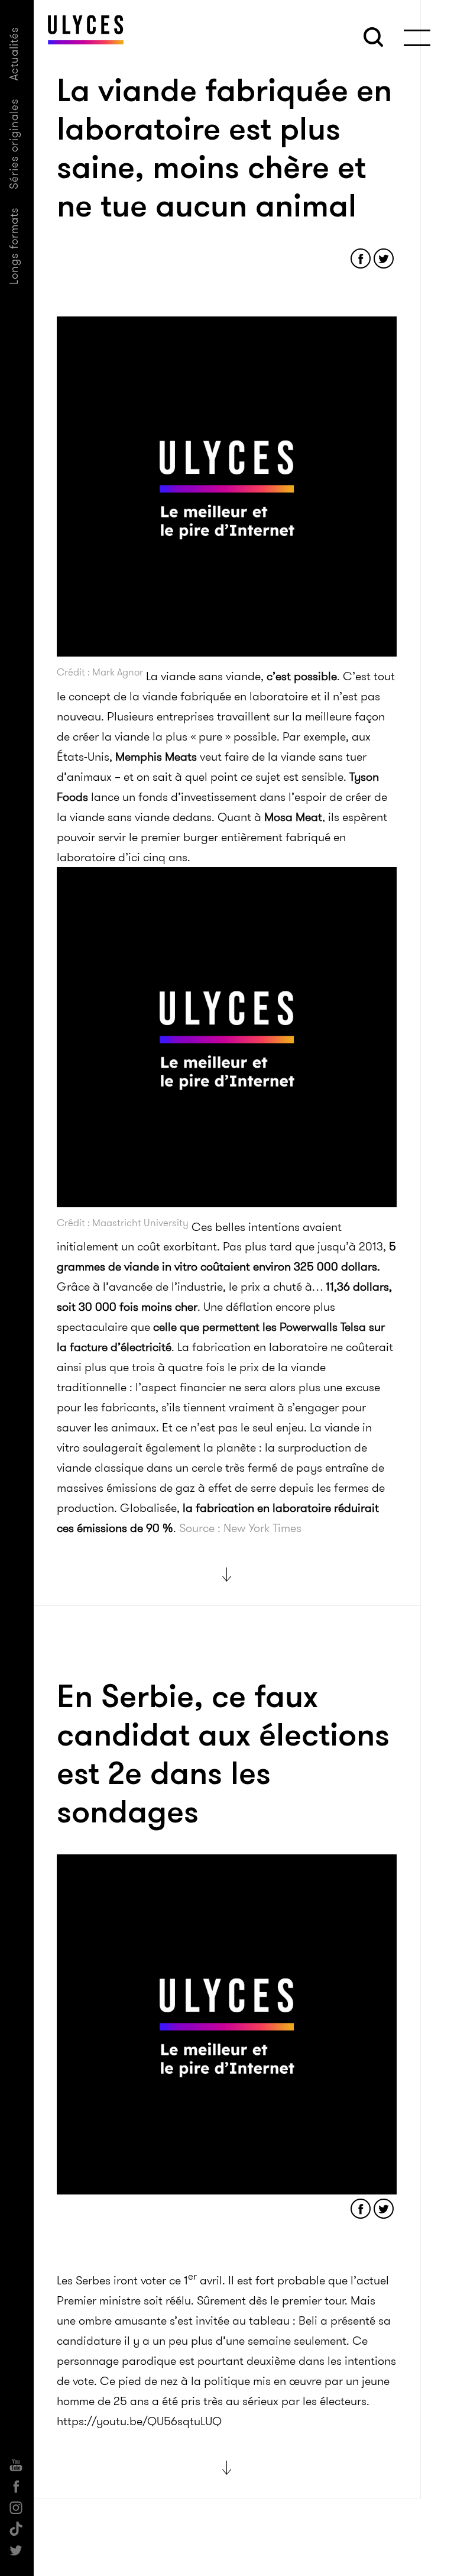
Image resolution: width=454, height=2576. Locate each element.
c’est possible (302, 676)
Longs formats (14, 246)
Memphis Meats (156, 757)
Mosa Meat (293, 817)
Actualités (14, 54)
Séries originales (14, 144)
